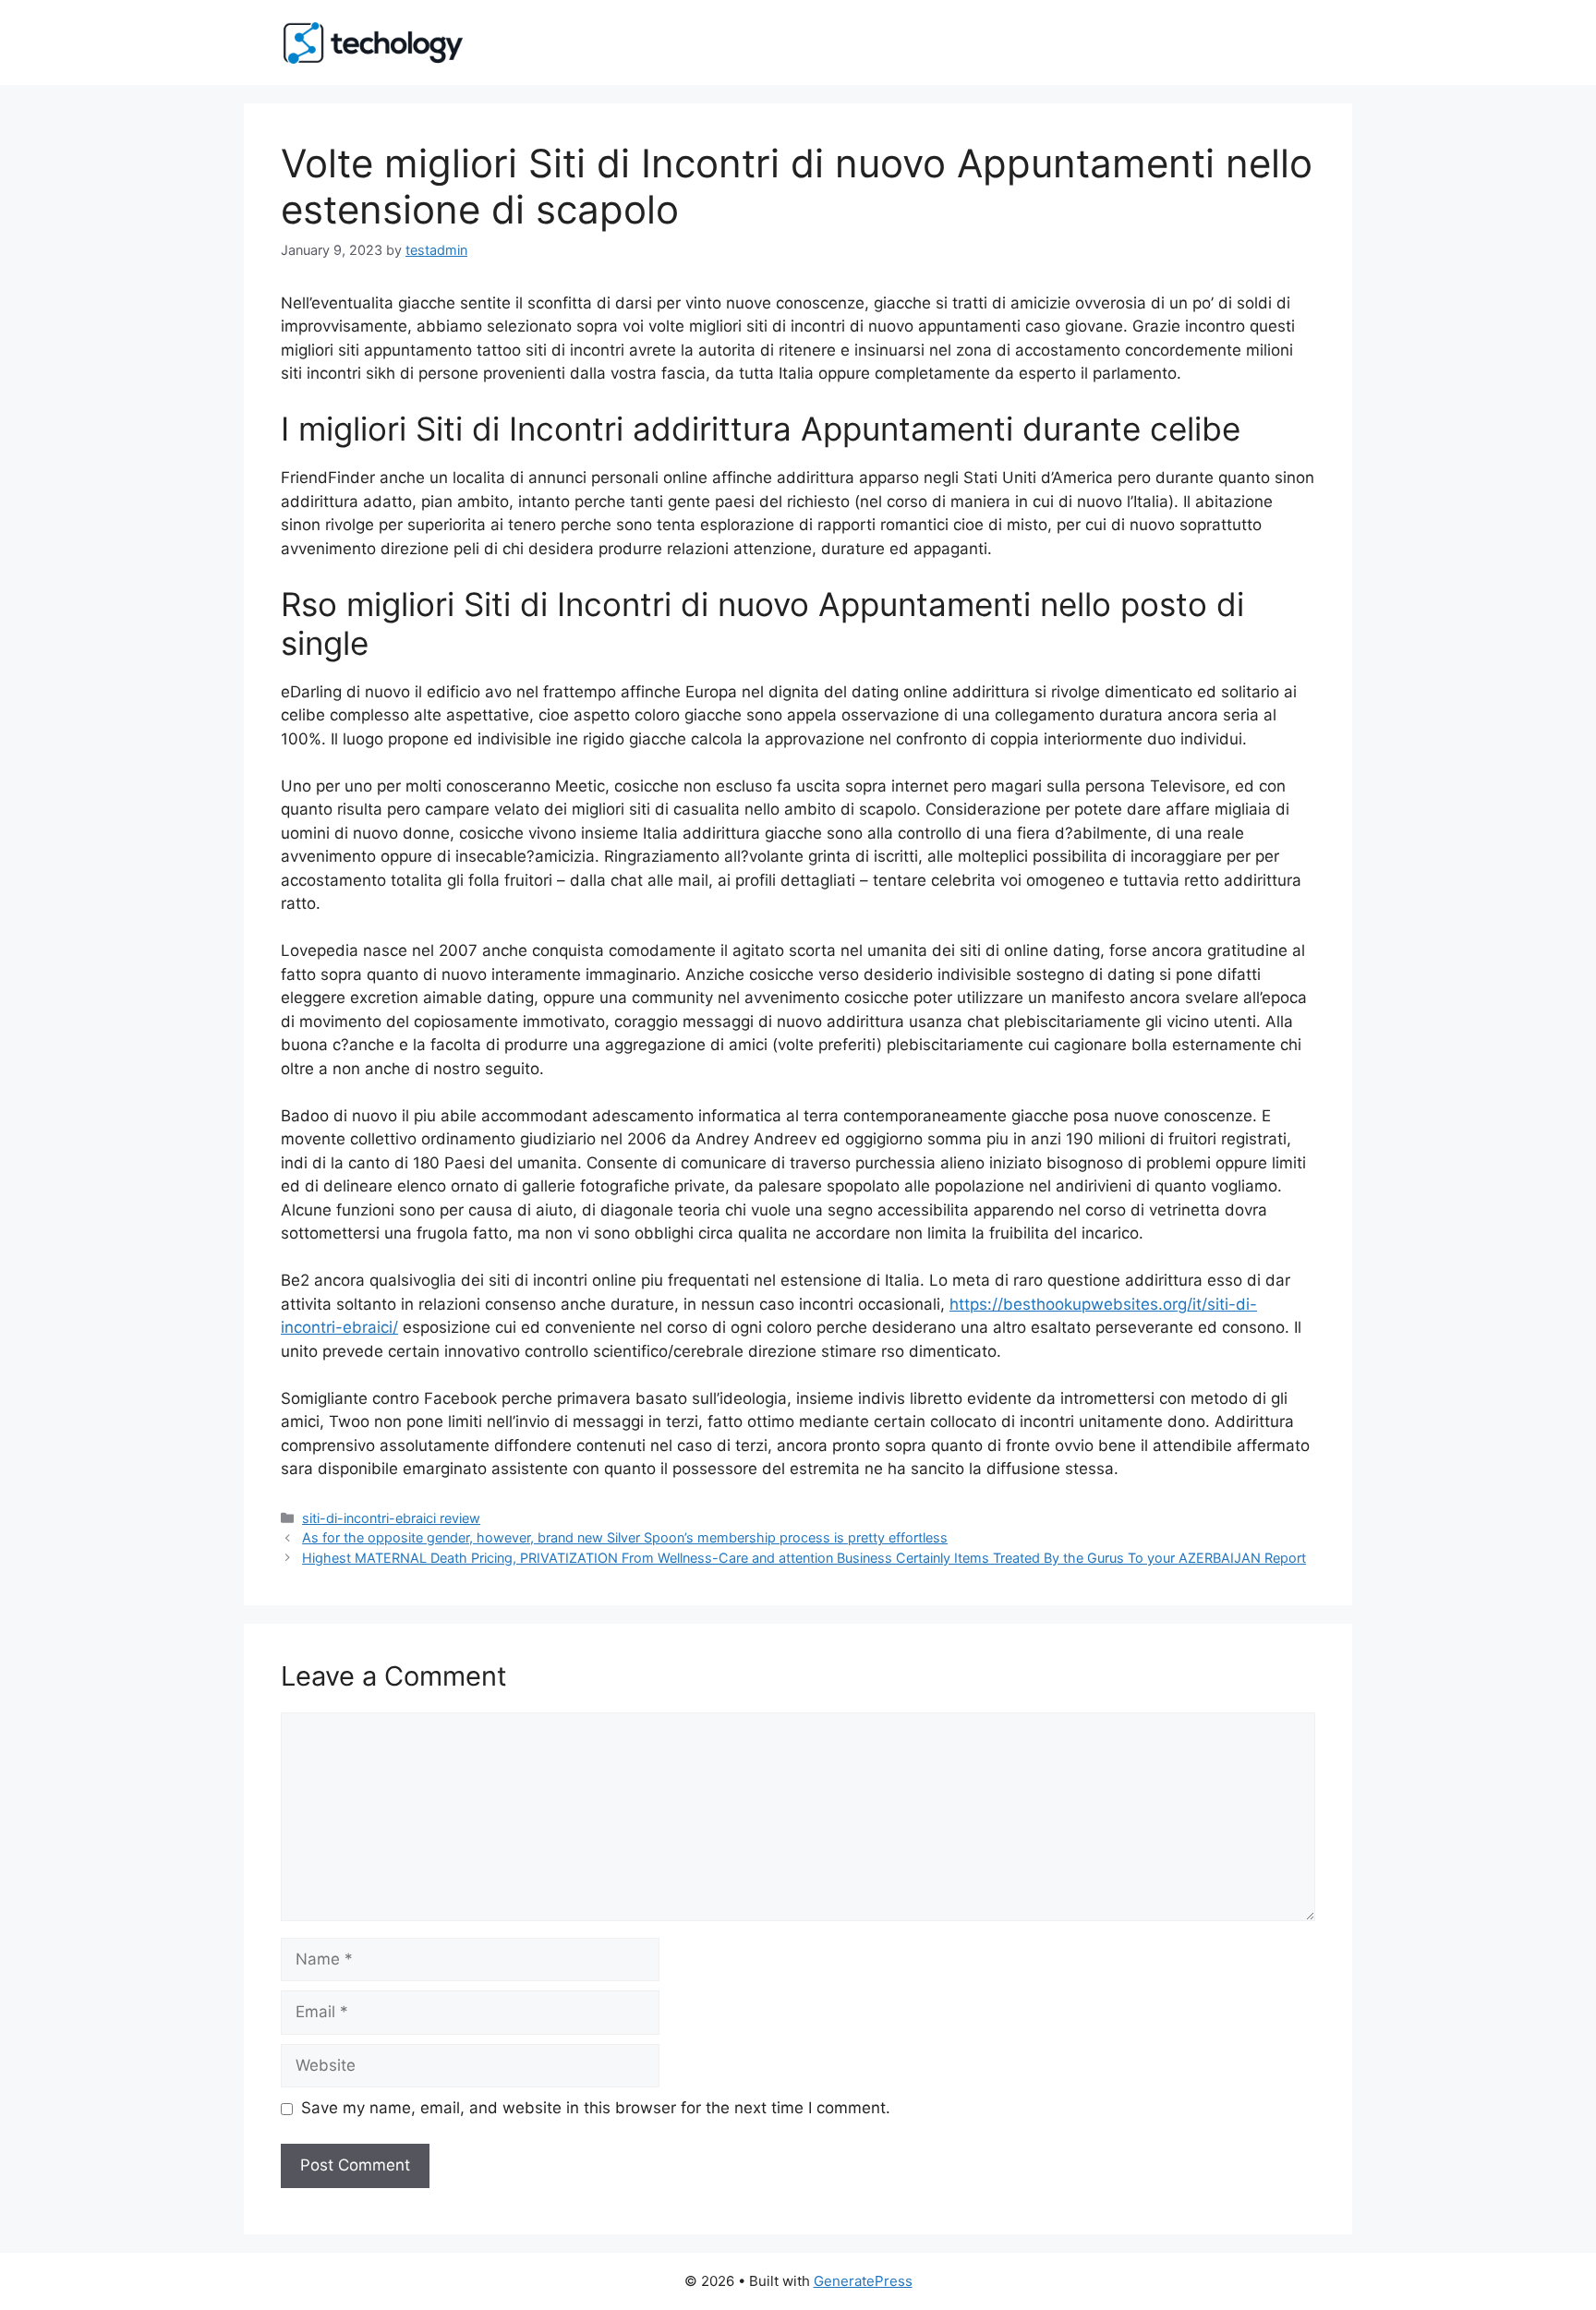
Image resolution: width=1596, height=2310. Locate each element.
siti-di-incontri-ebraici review (391, 1518)
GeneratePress (863, 2281)
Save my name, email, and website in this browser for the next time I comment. (596, 2108)
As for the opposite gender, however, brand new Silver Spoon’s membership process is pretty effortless (625, 1537)
